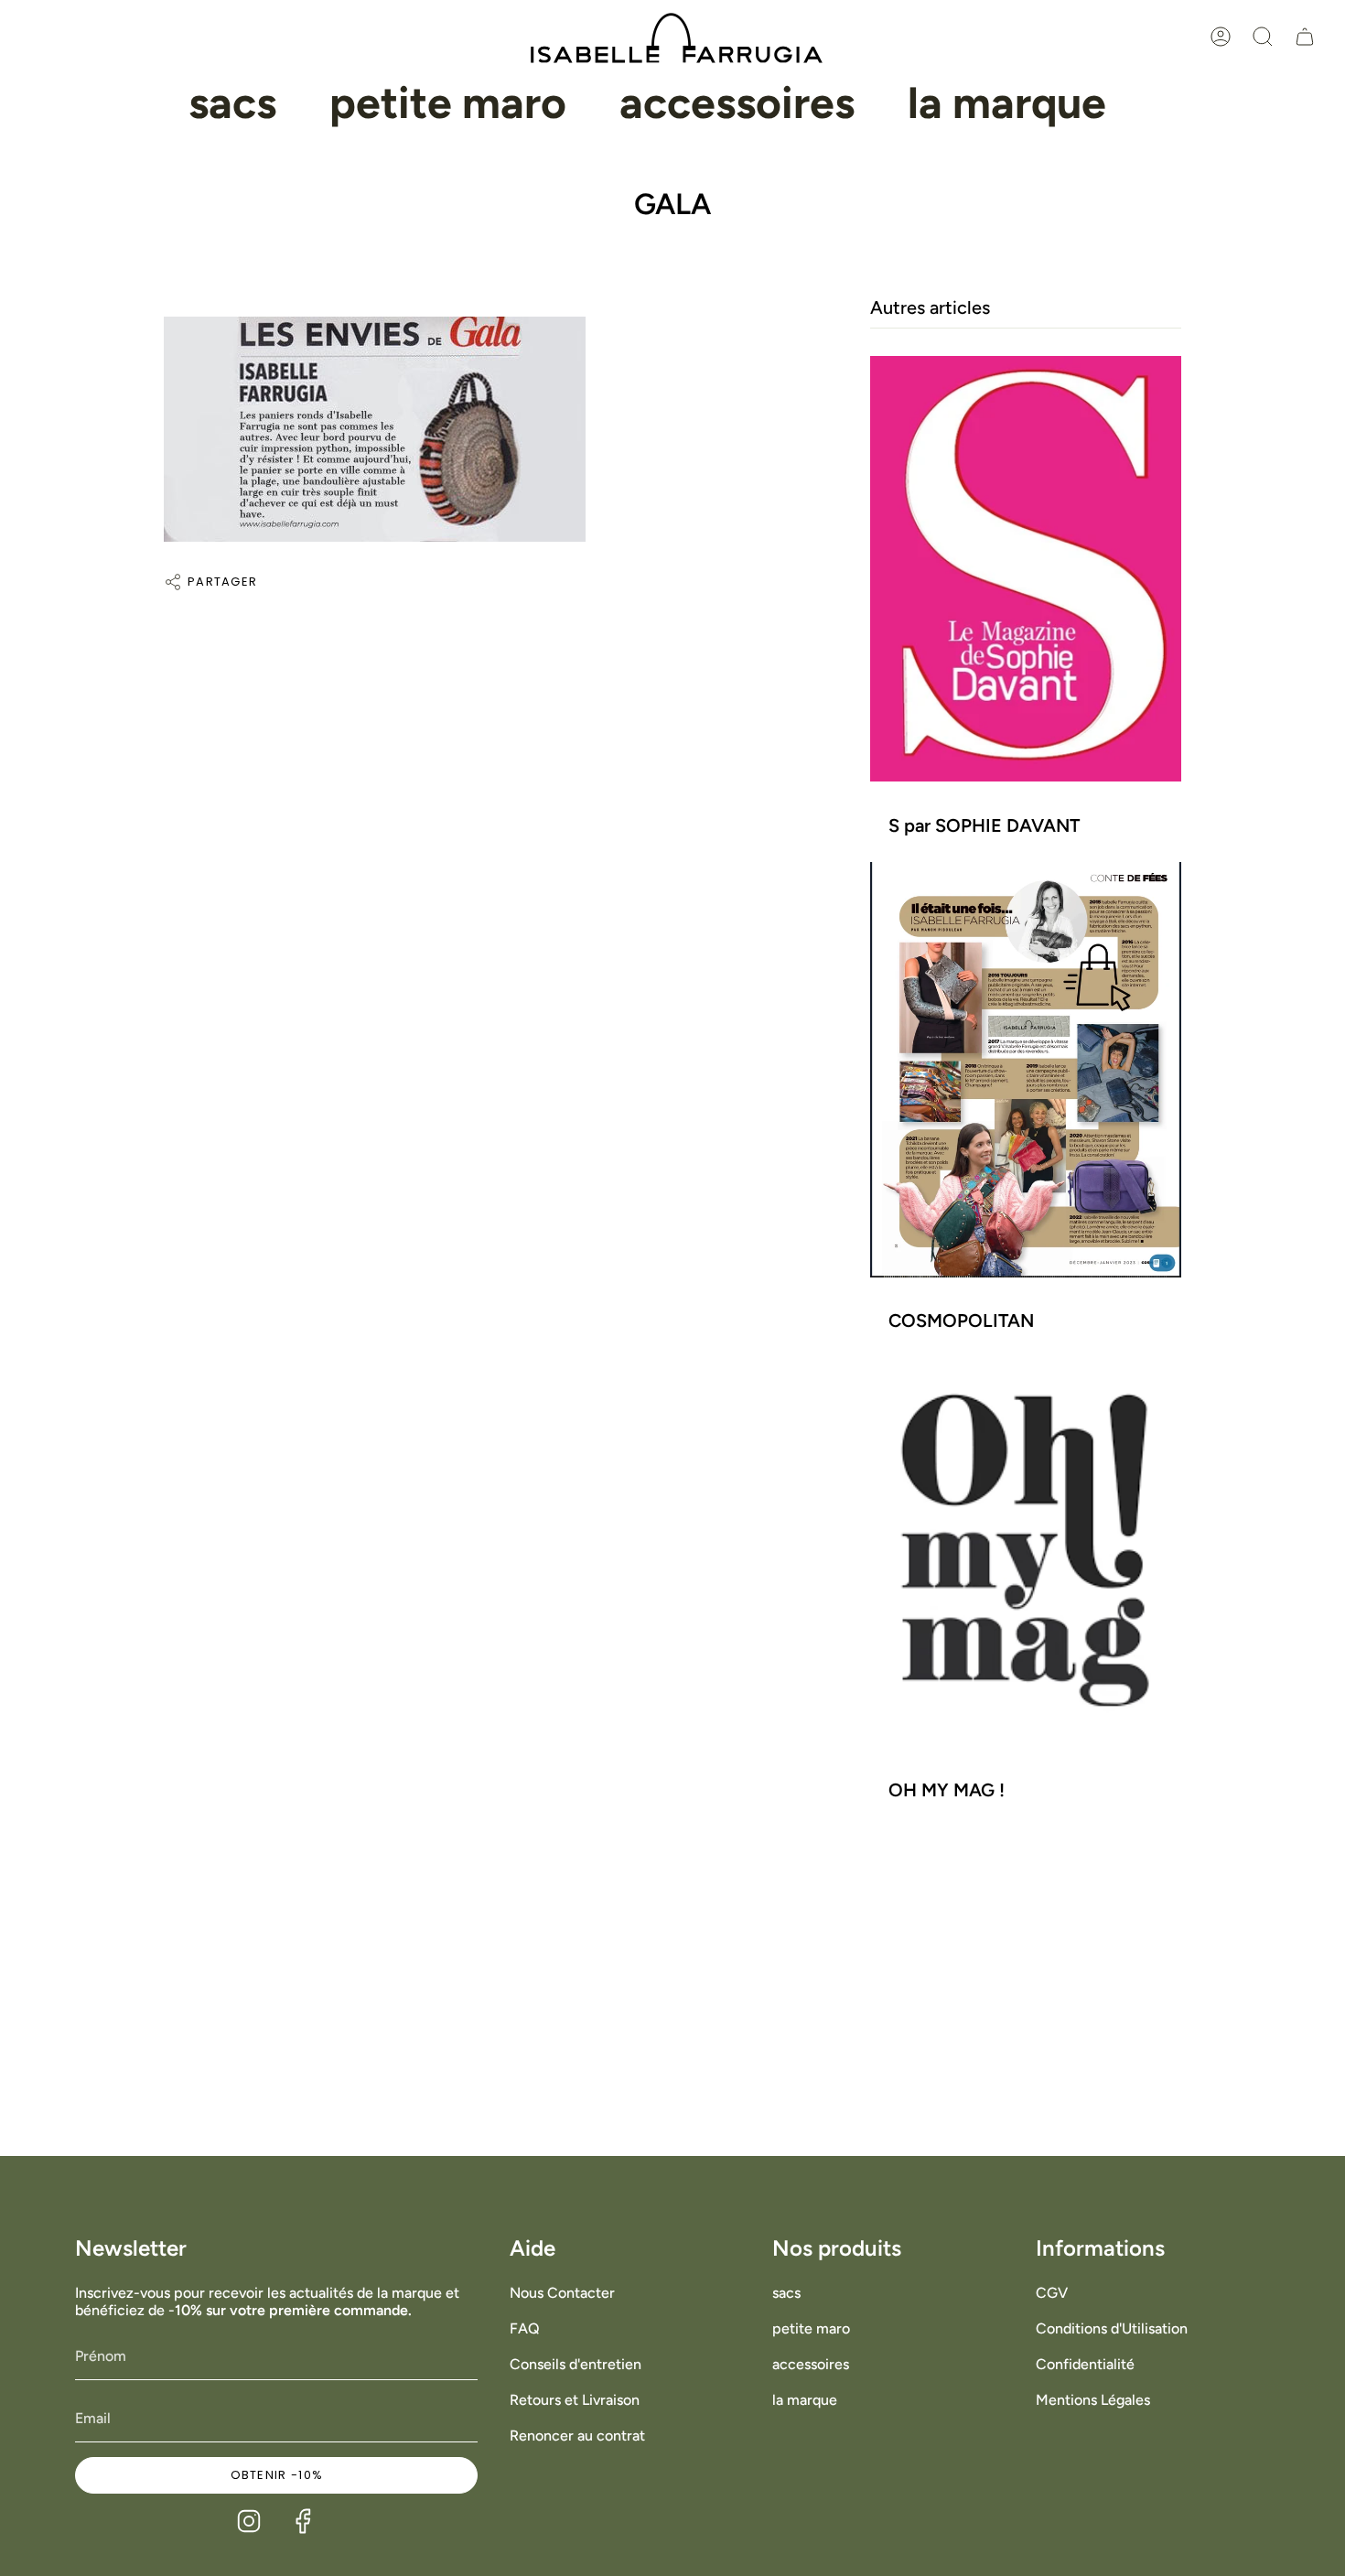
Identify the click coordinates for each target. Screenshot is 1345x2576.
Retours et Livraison (575, 2400)
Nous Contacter (562, 2293)
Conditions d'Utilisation (1112, 2328)
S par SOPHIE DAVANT (984, 825)
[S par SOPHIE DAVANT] (1026, 569)
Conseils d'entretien (576, 2364)
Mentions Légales (1093, 2400)
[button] (232, 103)
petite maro (811, 2328)
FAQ (525, 2328)
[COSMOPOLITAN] (1026, 1069)
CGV (1052, 2293)
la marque (805, 2400)
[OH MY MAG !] (1026, 1552)
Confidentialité (1085, 2364)
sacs (786, 2293)
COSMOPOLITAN (961, 1321)
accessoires (811, 2364)
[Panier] (1305, 37)
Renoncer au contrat (577, 2436)
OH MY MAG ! (947, 1790)
